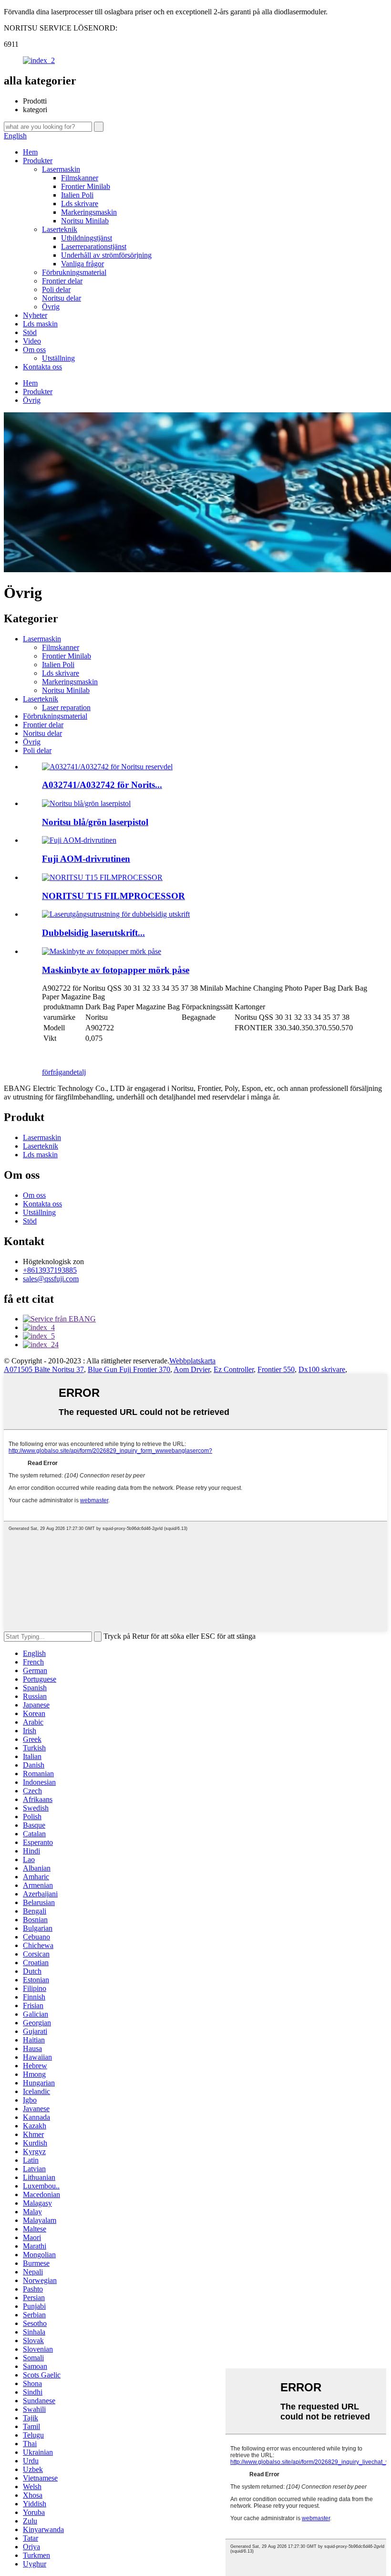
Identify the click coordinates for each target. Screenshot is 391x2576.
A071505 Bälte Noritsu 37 (44, 1369)
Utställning (58, 358)
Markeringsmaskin (89, 212)
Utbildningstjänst (87, 238)
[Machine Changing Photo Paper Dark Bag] (102, 951)
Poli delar (56, 289)
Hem (30, 152)
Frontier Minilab (86, 186)
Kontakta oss (42, 367)
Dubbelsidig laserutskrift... (93, 933)
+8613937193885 (50, 1270)
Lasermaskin (61, 169)
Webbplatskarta (192, 1361)
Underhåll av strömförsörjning (106, 255)
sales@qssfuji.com (51, 1279)
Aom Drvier (192, 1369)
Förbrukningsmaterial (74, 272)
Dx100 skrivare (322, 1369)
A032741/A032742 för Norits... (102, 785)
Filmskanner (80, 178)
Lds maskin (40, 324)
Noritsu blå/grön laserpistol (95, 822)
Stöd (30, 332)
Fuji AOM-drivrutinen (86, 859)
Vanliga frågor (82, 264)
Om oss (34, 350)
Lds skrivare (80, 204)
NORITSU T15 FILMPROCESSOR (113, 896)
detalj (78, 1072)
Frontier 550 (276, 1369)
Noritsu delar (62, 298)
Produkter (38, 161)
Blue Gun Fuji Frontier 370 (129, 1369)
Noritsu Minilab (85, 221)
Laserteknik (60, 229)
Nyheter (35, 315)
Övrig (51, 307)
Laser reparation (66, 707)
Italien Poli (77, 195)
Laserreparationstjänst (94, 246)
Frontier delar (62, 281)
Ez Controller (234, 1369)
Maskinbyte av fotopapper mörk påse (116, 970)
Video (32, 341)
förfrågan (56, 1072)
